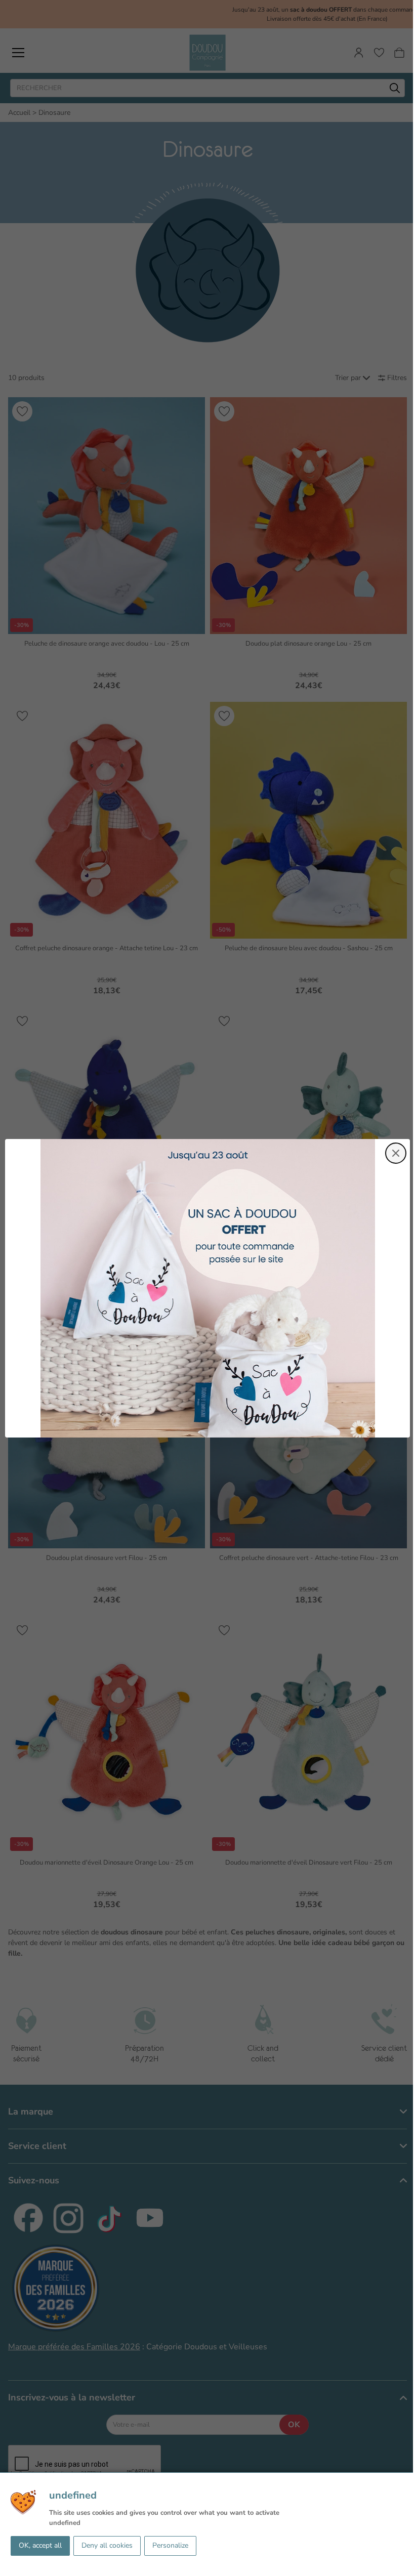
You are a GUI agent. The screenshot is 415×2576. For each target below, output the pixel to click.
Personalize (170, 2545)
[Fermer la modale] (396, 1153)
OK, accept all (40, 2545)
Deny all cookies (107, 2545)
